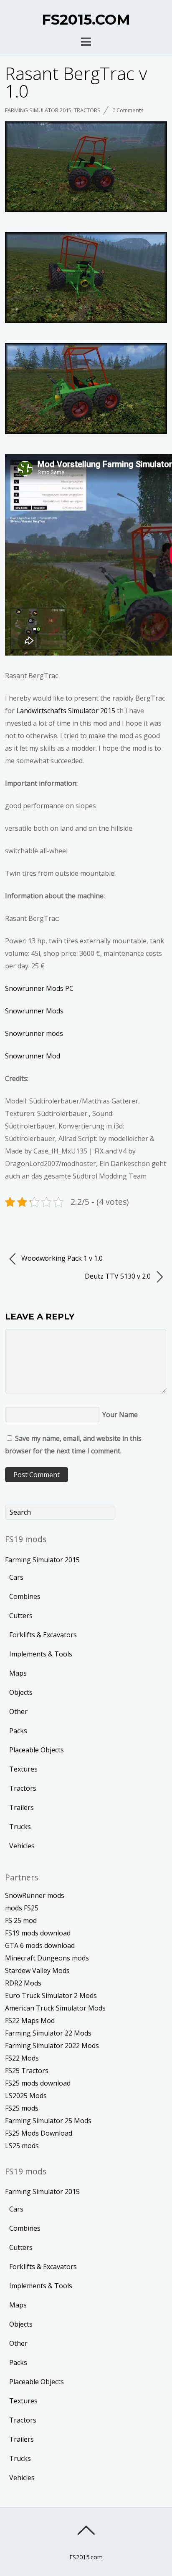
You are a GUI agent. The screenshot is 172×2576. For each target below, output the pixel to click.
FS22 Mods (22, 2058)
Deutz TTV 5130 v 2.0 (119, 1276)
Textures (23, 1769)
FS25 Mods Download (39, 2133)
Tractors (87, 110)
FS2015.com (86, 2557)
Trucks (20, 1827)
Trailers (21, 1807)
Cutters (21, 1616)
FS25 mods (22, 2108)
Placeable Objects (37, 1750)
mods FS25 (22, 1908)
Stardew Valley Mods (37, 1970)
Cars (16, 1577)
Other (18, 1711)
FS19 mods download (38, 1933)
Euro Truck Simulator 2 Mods (51, 1995)
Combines (25, 1596)
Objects (21, 1692)
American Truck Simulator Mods (55, 2008)
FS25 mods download (38, 2083)
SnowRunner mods (35, 1895)
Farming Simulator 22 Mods (48, 2033)
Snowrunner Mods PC (39, 988)
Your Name (120, 1415)
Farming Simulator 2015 (38, 110)
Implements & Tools (41, 1654)
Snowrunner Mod (33, 1056)
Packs (18, 1731)
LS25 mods (22, 2146)
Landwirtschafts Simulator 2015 (66, 711)
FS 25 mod (21, 1920)
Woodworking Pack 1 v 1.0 (61, 1258)
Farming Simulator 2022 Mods (52, 2046)
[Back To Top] (86, 2530)
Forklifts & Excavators (43, 1635)
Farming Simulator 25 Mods (48, 2121)
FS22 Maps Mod (30, 2021)
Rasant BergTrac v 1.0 (76, 82)
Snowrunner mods (34, 1033)
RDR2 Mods (23, 1983)
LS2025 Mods (26, 2096)
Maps (18, 1673)
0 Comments (128, 110)
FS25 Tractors (27, 2071)
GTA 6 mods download (40, 1945)
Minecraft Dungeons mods (47, 1958)
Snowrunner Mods (34, 1011)
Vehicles (22, 1846)
